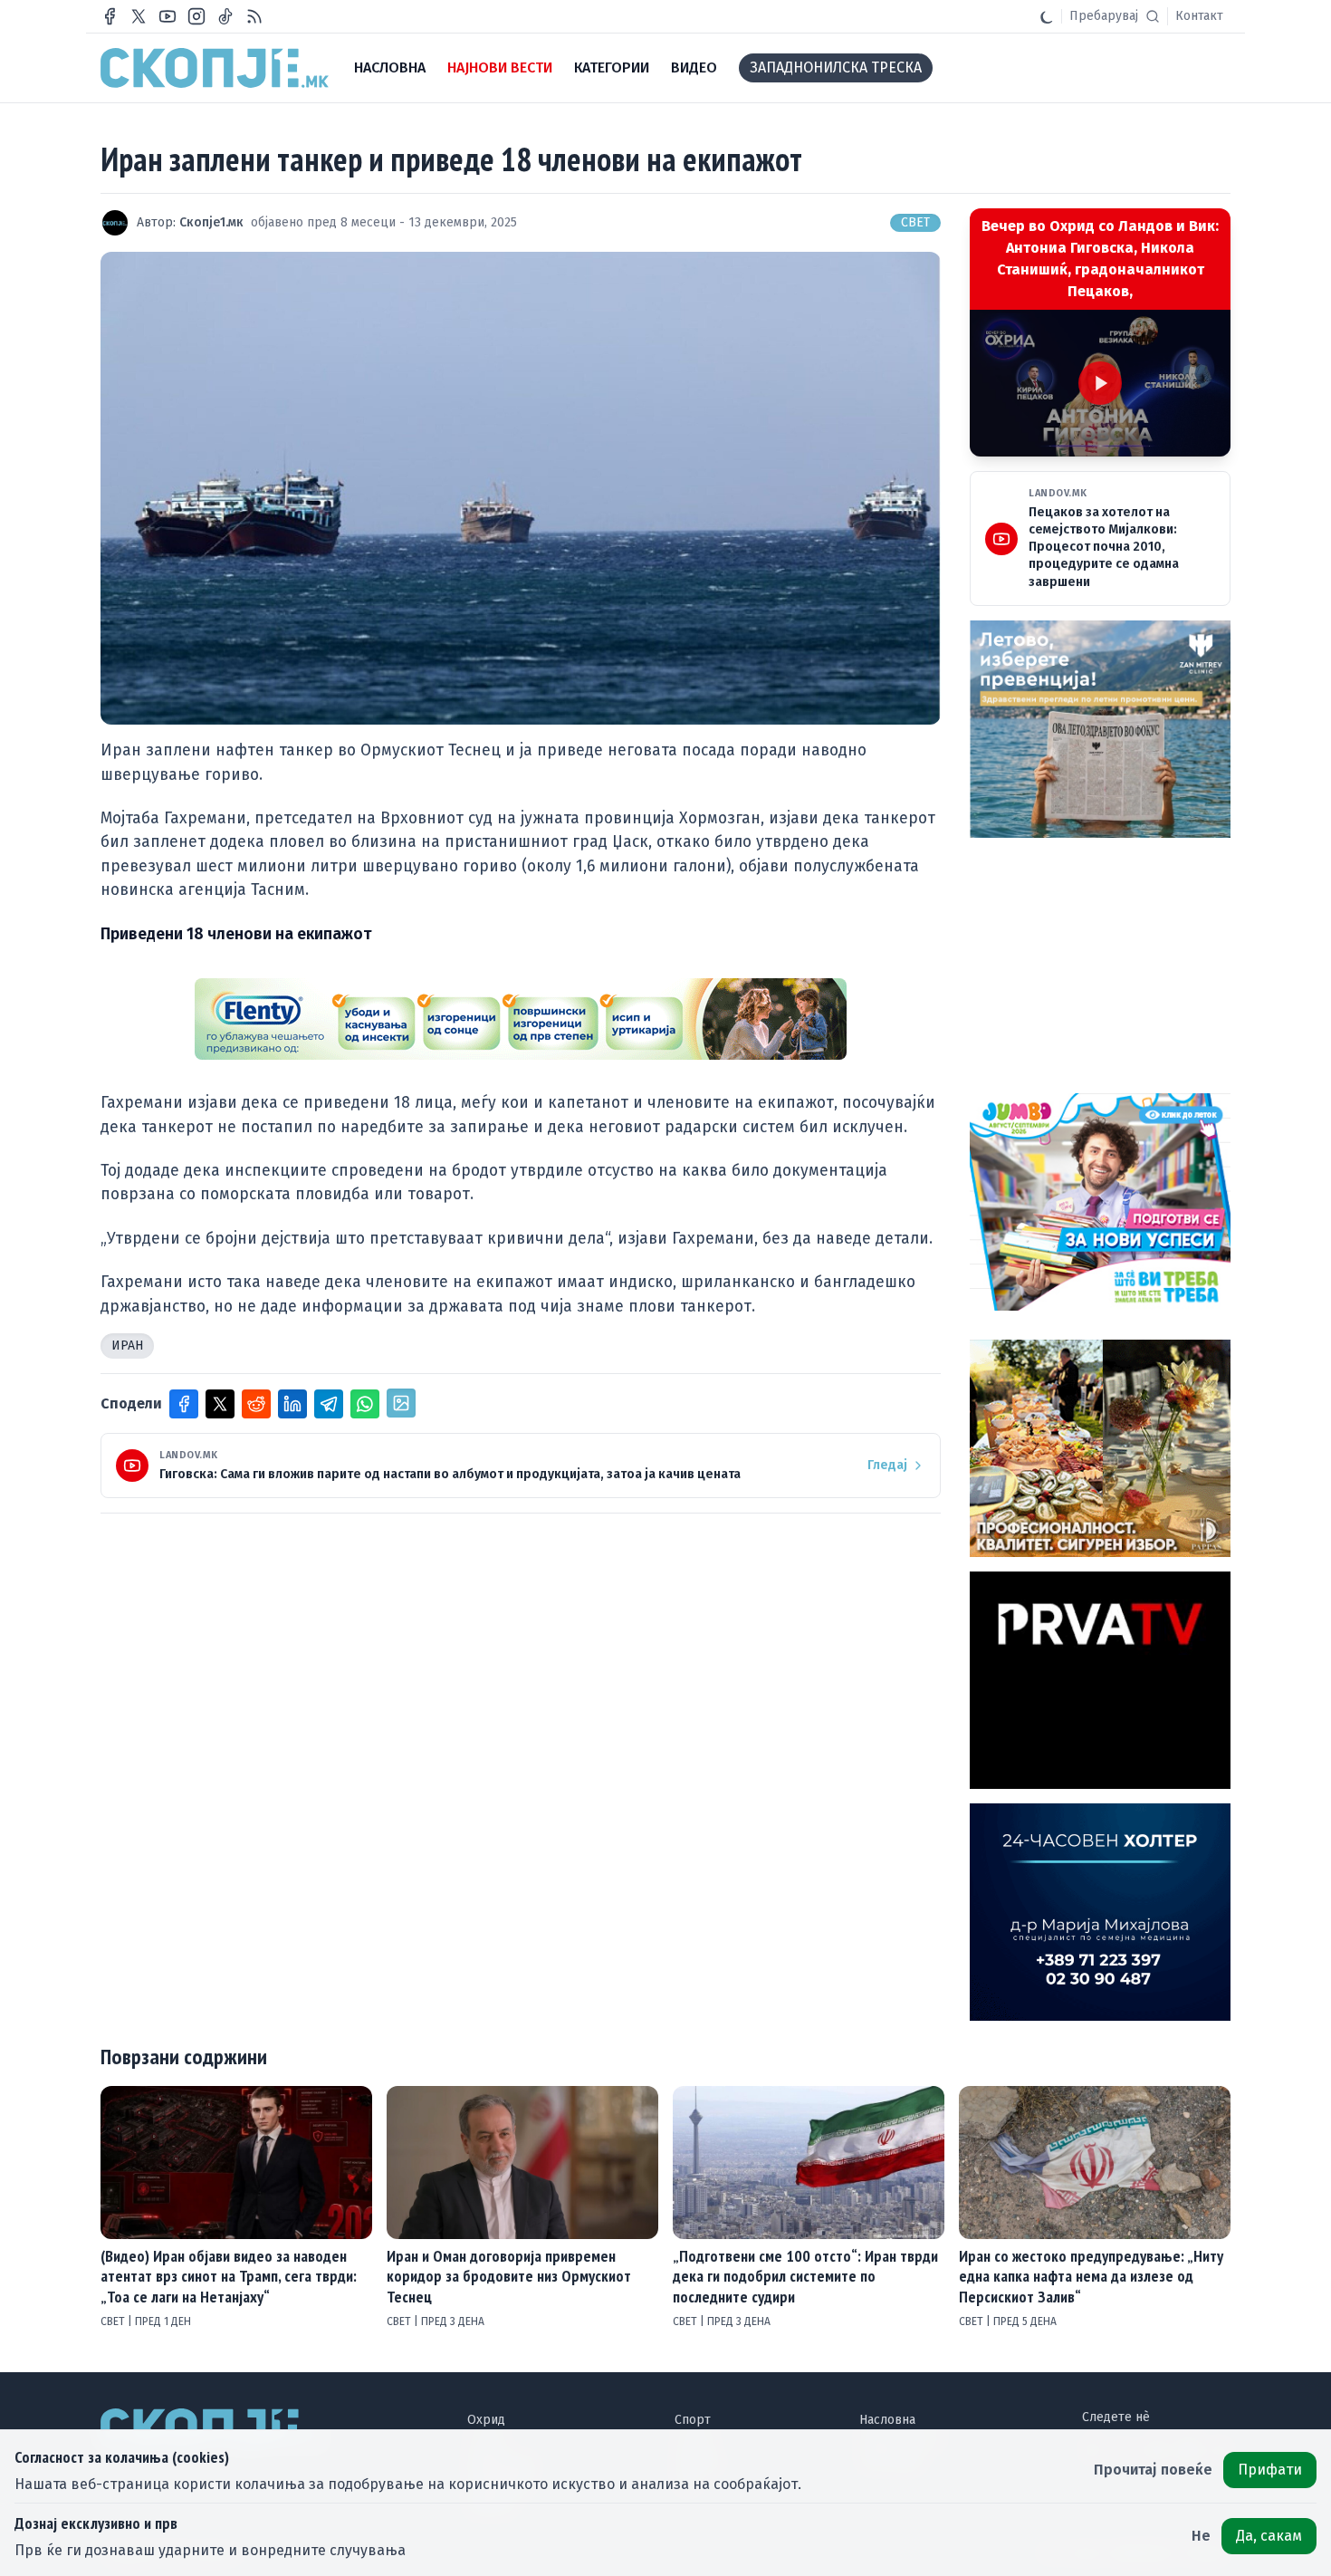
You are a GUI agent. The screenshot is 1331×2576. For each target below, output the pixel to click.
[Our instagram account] (196, 16)
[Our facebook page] (110, 16)
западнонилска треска (836, 67)
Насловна (887, 2420)
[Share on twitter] (220, 1404)
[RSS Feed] (254, 16)
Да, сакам (1269, 2536)
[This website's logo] (215, 68)
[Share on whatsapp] (365, 1404)
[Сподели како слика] (401, 1403)
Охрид (486, 2420)
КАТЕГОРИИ (612, 67)
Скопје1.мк (211, 222)
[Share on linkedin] (292, 1404)
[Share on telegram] (329, 1404)
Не (1201, 2536)
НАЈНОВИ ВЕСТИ (500, 67)
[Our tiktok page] (225, 16)
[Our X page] (139, 16)
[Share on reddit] (256, 1404)
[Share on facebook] (184, 1404)
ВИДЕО (694, 67)
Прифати (1270, 2470)
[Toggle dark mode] (1047, 16)
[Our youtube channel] (168, 16)
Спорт (693, 2420)
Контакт (1199, 16)
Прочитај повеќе (1153, 2470)
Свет (915, 222)
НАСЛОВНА (390, 67)
